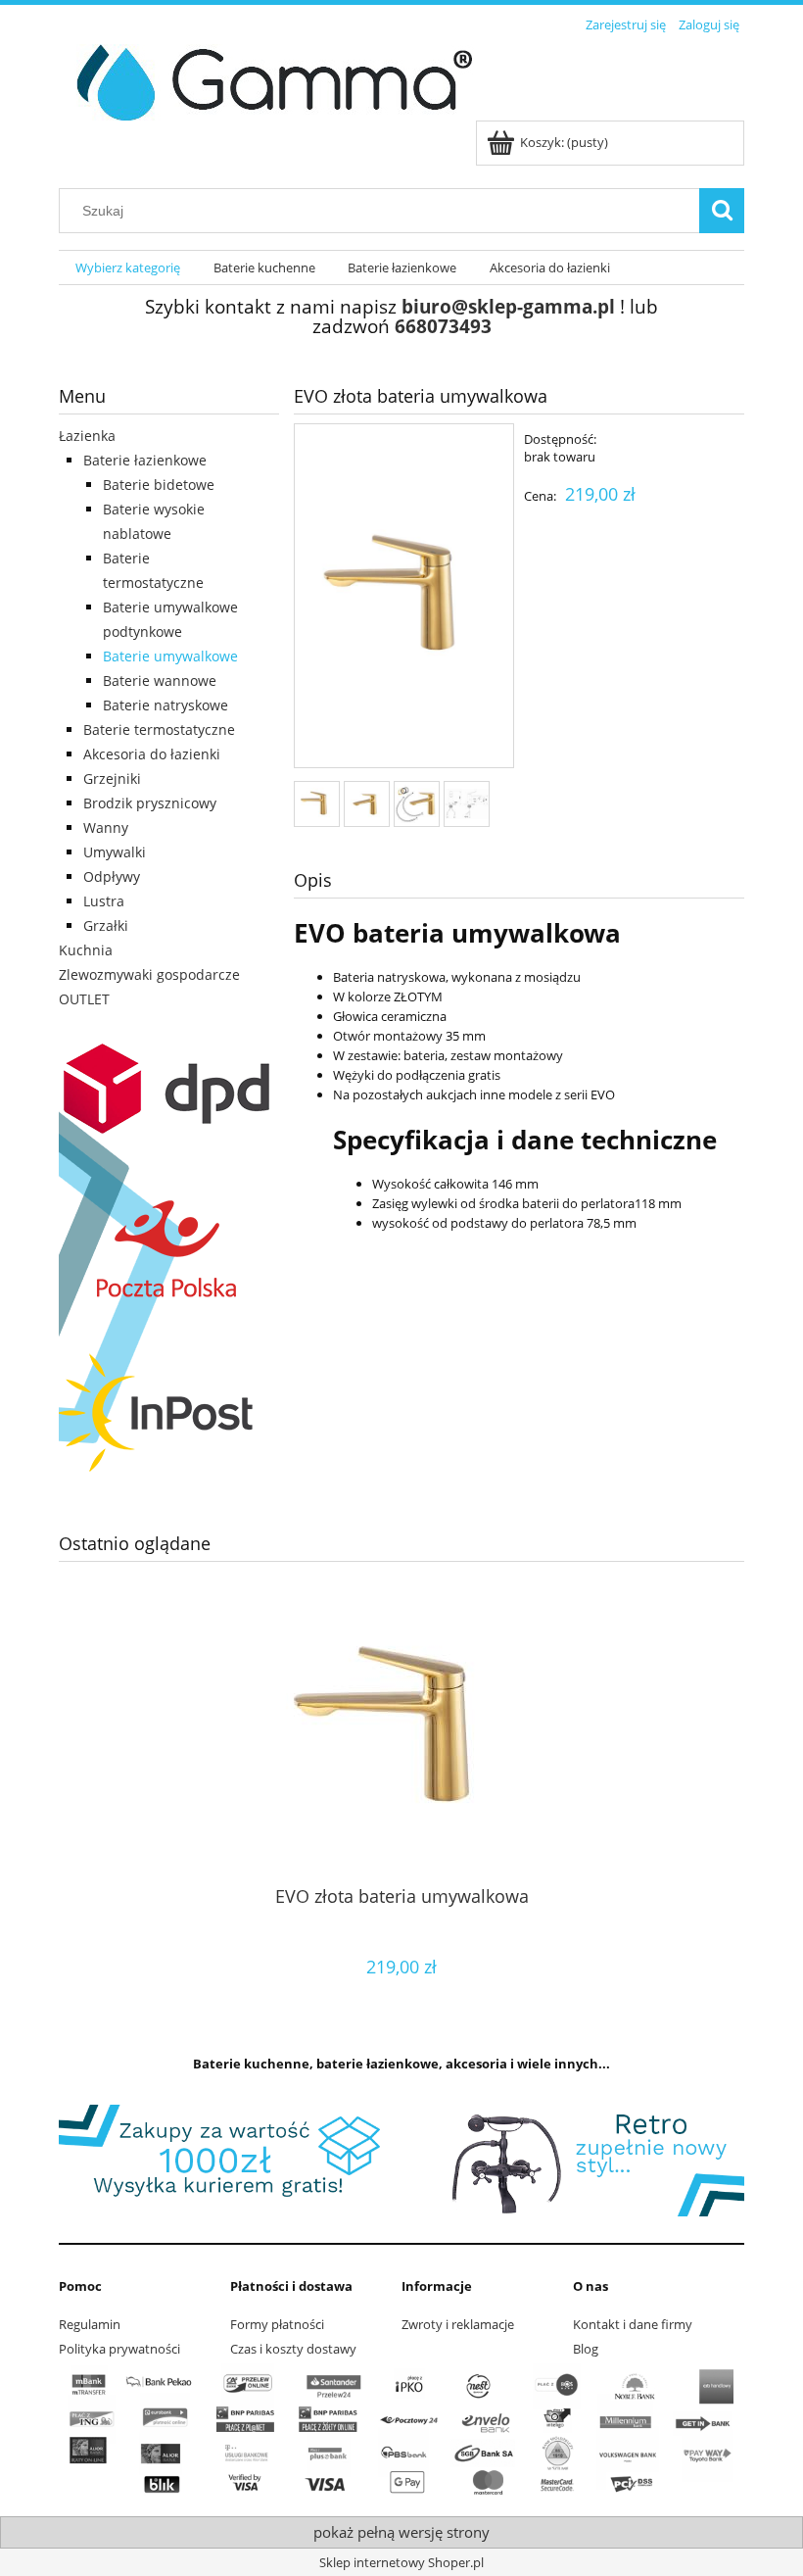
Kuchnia (86, 950)
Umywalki (115, 852)
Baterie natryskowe (165, 705)
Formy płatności (277, 2324)
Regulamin (90, 2324)
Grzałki (106, 925)
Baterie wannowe (160, 680)
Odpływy (112, 876)
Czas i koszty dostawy (293, 2349)
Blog (586, 2349)
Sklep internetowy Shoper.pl (401, 2562)
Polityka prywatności (119, 2349)
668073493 (443, 326)
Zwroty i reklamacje (458, 2324)
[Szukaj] (722, 211)
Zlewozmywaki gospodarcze (149, 974)
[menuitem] (128, 268)
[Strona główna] (267, 79)
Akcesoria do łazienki (152, 754)
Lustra (104, 901)
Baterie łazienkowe (145, 460)
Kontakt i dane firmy (633, 2324)
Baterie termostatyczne (159, 729)
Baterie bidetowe (159, 485)
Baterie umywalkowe (170, 656)
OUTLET (84, 999)
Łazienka (87, 436)
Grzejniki (112, 778)
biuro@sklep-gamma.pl (508, 306)
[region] (401, 2161)
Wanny (106, 827)
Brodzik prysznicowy (150, 803)
